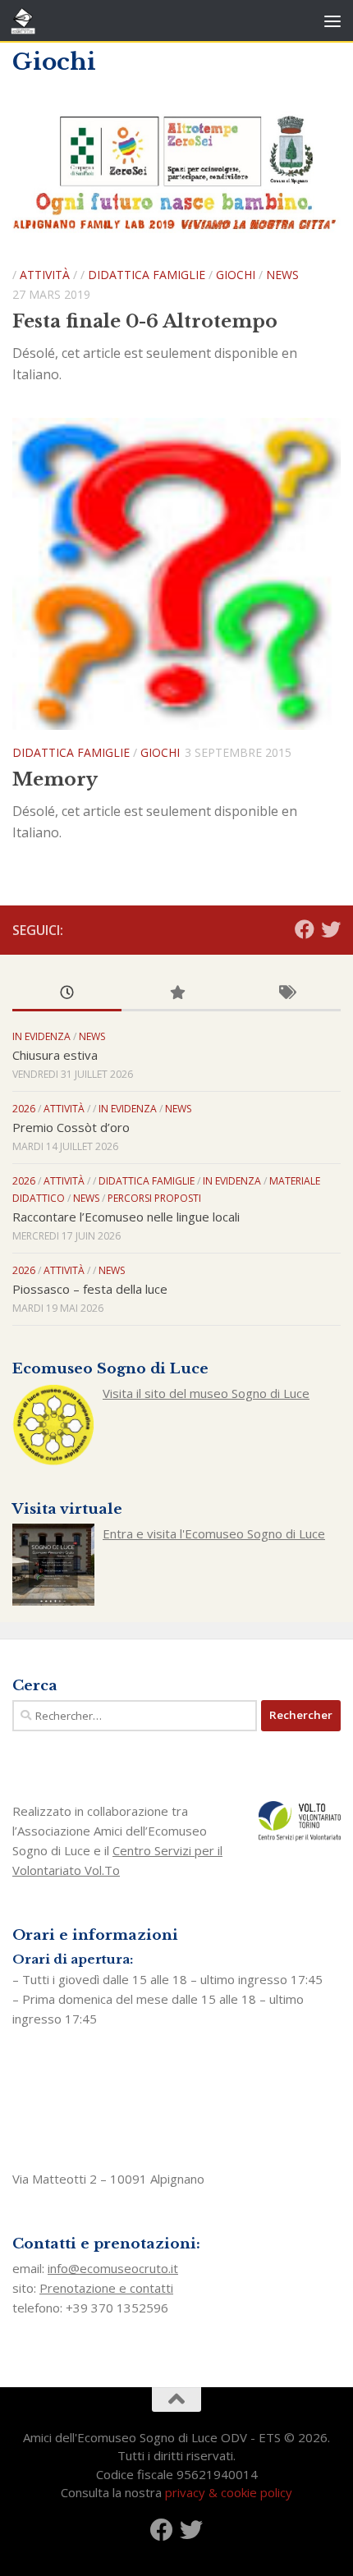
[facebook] (305, 929)
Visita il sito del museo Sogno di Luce (206, 1393)
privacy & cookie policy (229, 2492)
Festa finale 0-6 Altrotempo (145, 321)
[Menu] (332, 21)
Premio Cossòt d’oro (71, 1127)
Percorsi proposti (154, 1198)
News (282, 275)
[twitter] (331, 929)
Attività (45, 275)
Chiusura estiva (55, 1055)
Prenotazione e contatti (106, 2288)
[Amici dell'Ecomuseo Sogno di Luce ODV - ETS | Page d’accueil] (28, 21)
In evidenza (41, 1036)
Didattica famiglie (147, 275)
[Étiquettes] (286, 994)
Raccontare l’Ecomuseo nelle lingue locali (126, 1217)
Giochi (236, 275)
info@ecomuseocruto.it (113, 2268)
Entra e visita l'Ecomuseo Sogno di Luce (214, 1533)
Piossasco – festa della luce (90, 1289)
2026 (24, 1109)
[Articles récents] (67, 994)
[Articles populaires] (176, 994)
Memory (55, 779)
